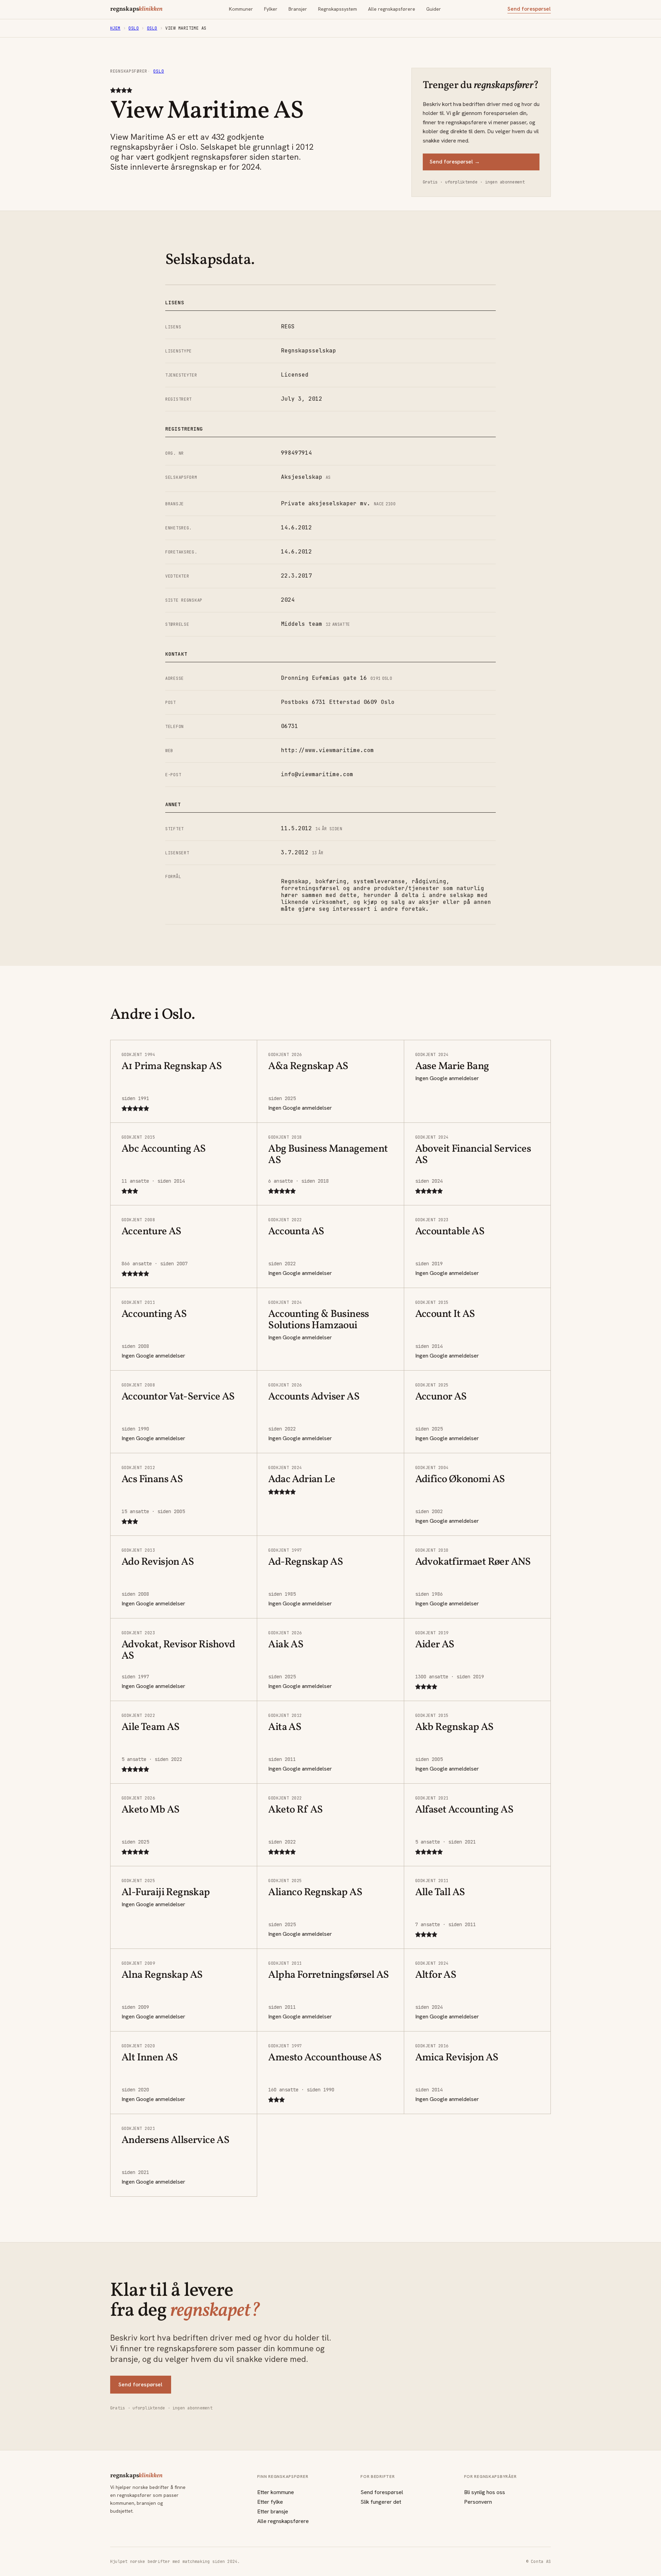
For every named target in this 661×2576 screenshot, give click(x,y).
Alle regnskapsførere (392, 9)
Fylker (271, 9)
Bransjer (298, 9)
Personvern (478, 2502)
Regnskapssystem (338, 9)
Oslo (134, 28)
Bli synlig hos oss (485, 2492)
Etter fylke (270, 2502)
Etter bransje (273, 2511)
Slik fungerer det (381, 2502)
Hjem (115, 28)
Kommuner (241, 9)
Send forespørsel (529, 9)
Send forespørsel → (455, 162)
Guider (434, 9)
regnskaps (136, 9)
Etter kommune (276, 2492)
